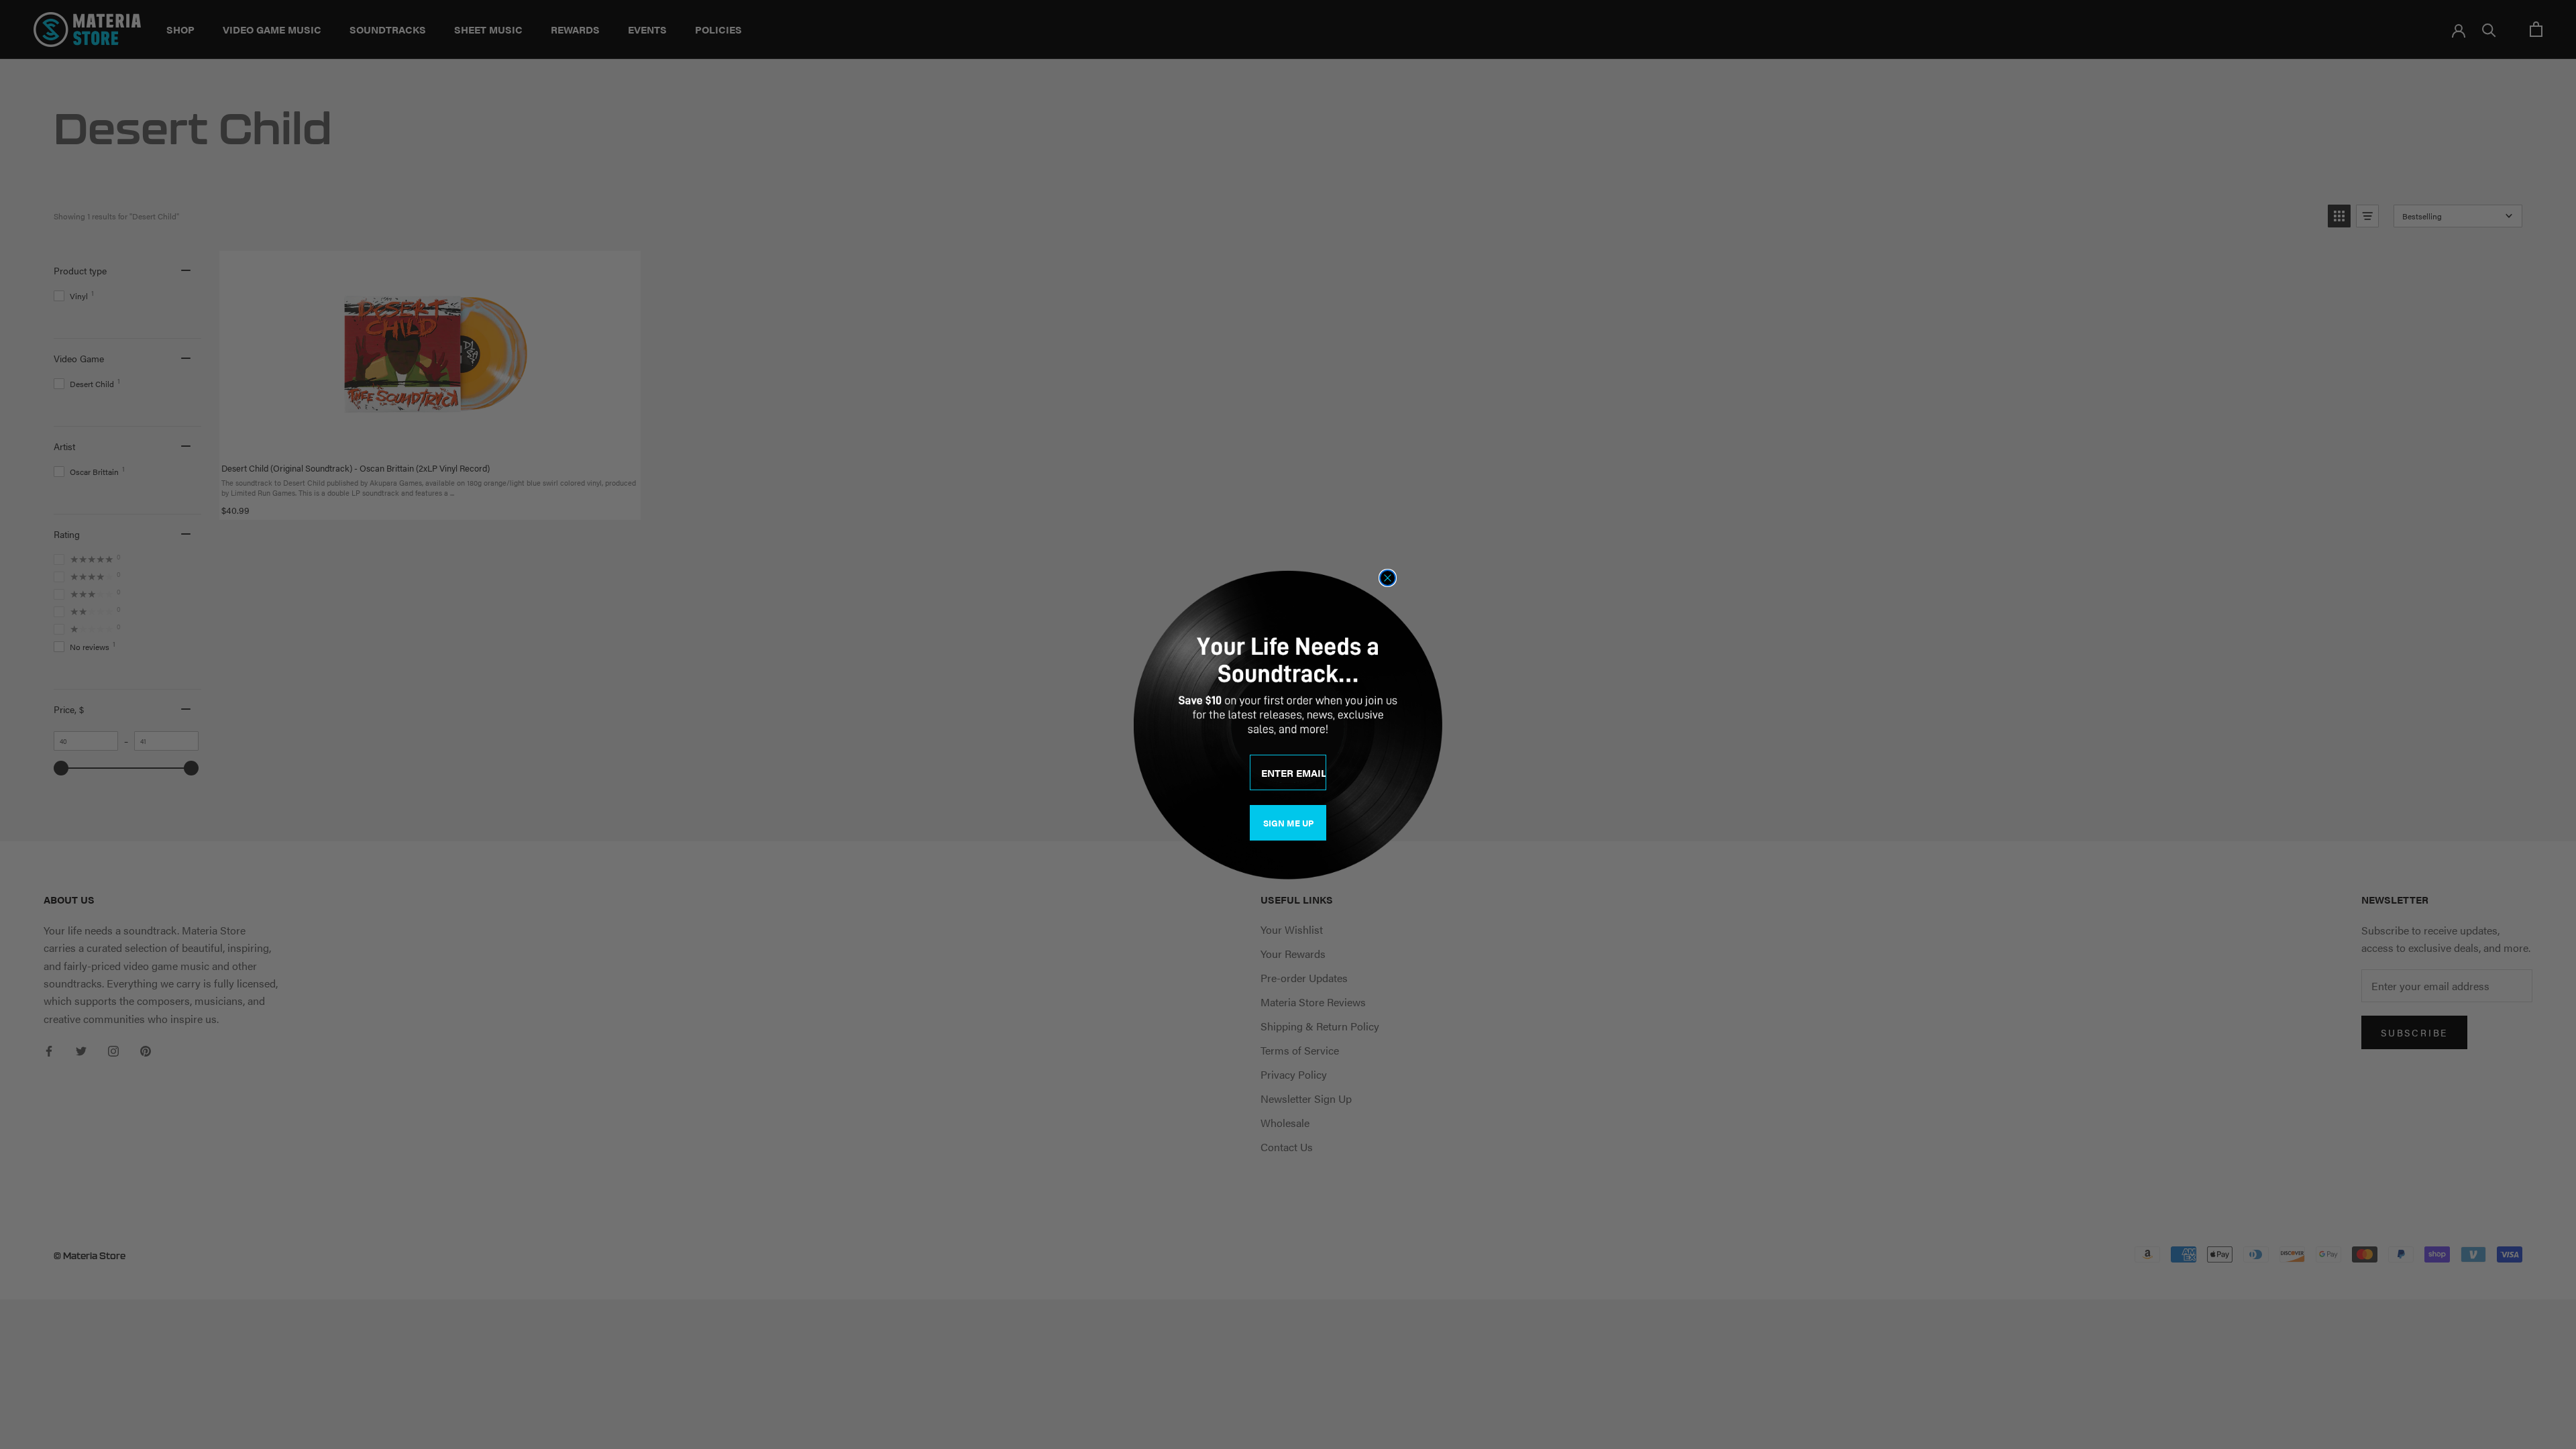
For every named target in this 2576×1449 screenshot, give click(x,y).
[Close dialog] (1388, 578)
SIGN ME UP (1288, 823)
